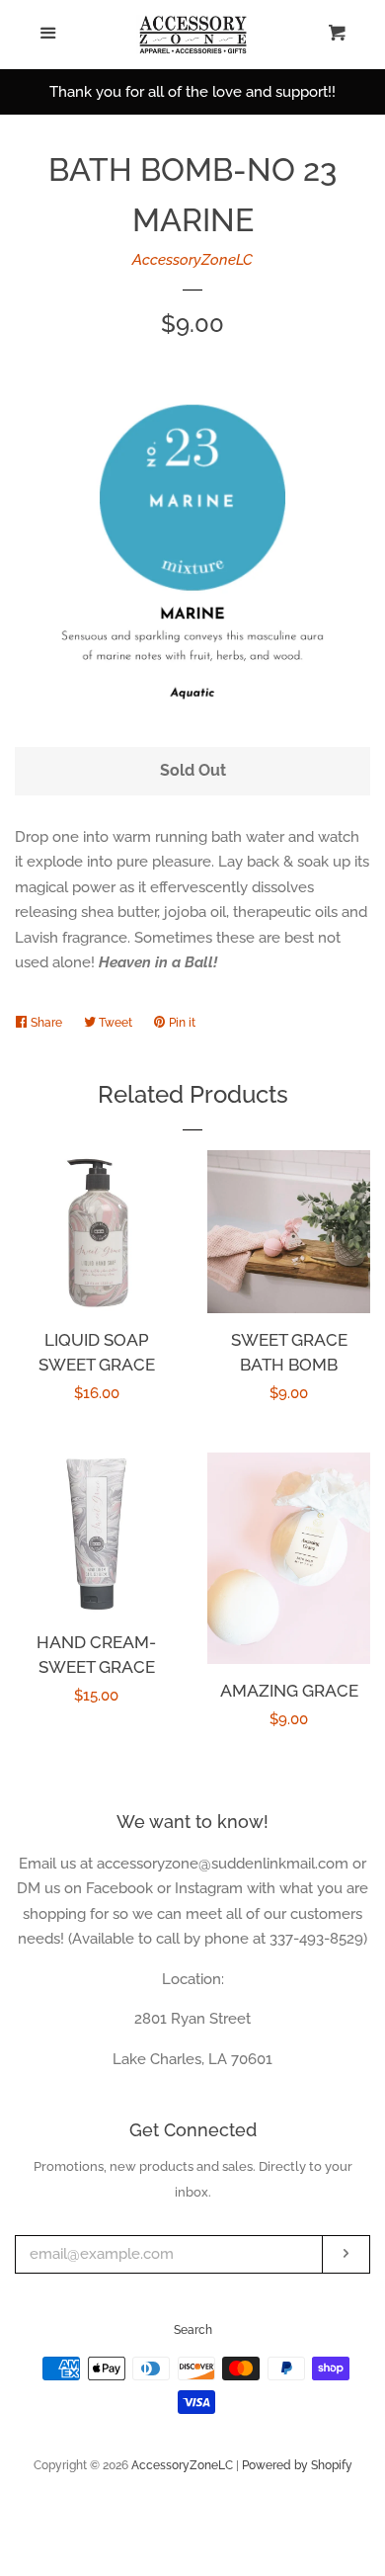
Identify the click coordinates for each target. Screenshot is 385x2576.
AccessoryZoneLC (192, 260)
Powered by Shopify (297, 2465)
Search (193, 2330)
